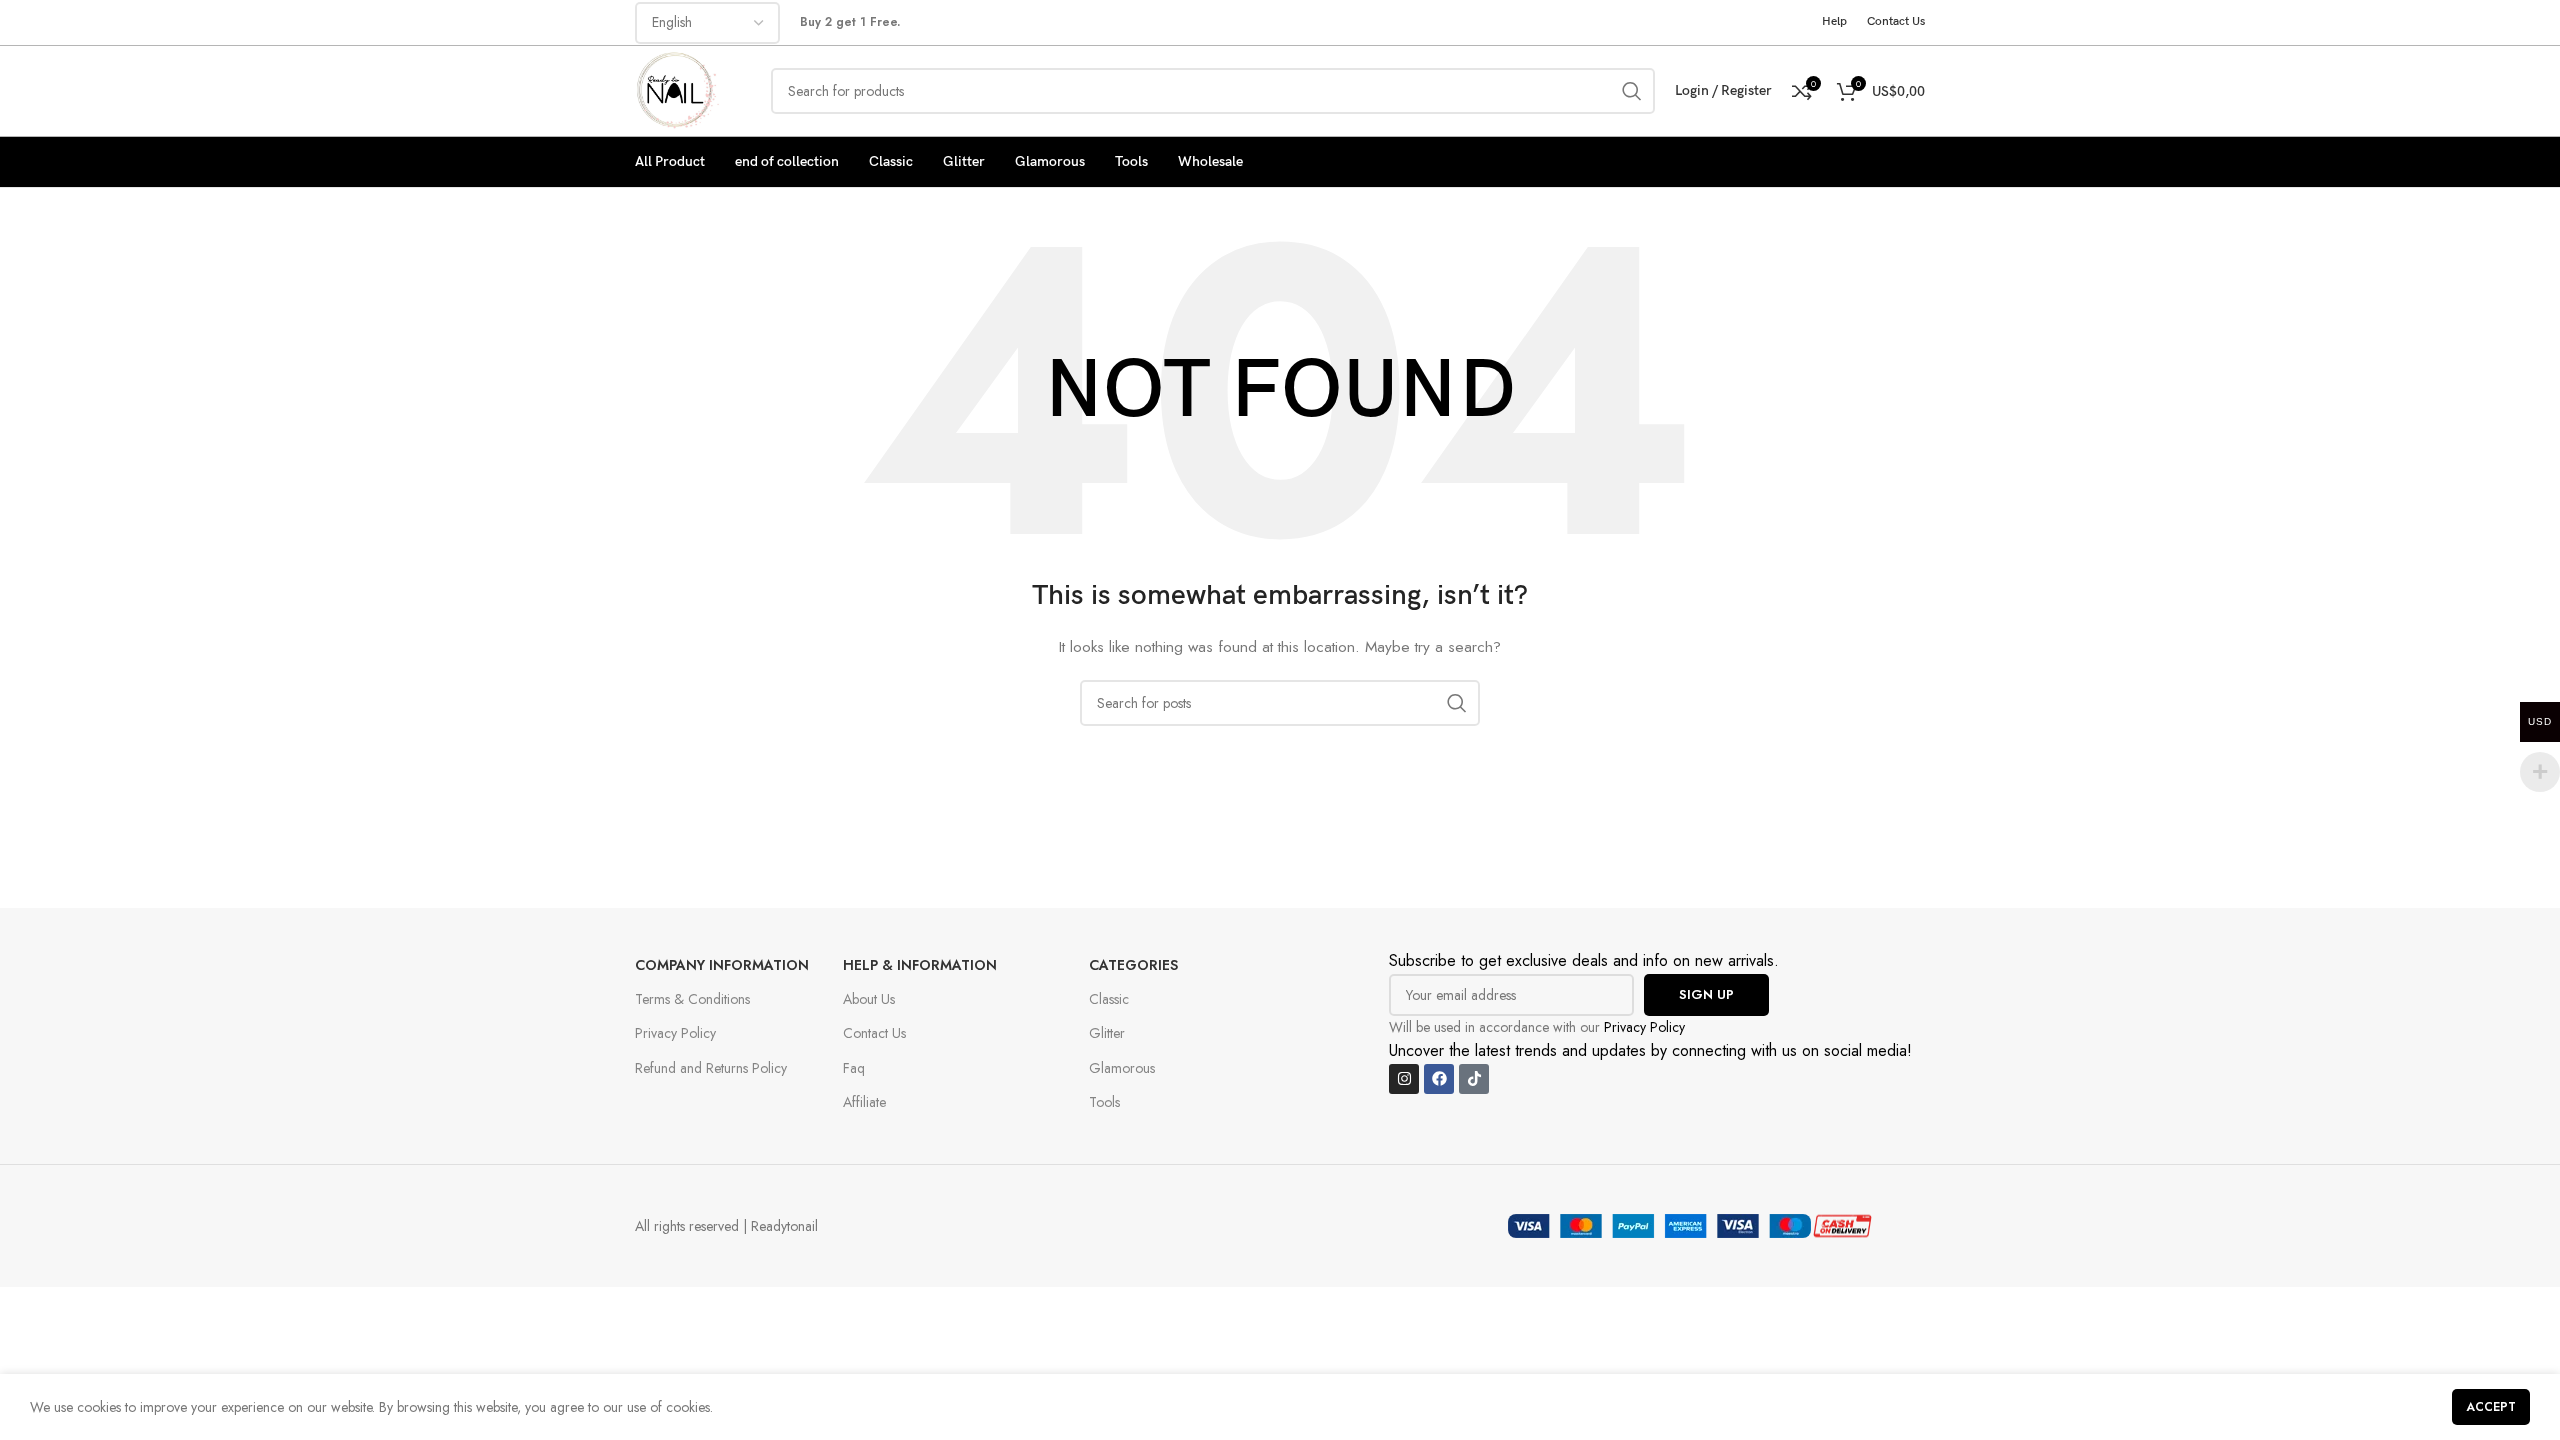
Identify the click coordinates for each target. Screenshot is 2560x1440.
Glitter (1107, 1033)
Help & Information (920, 965)
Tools (1104, 1102)
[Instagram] (1404, 1079)
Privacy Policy (675, 1033)
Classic (1109, 999)
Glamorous (1122, 1068)
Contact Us (874, 1033)
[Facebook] (1439, 1079)
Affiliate (864, 1102)
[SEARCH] (1632, 91)
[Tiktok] (1474, 1079)
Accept (2491, 1407)
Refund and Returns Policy (711, 1068)
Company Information (722, 965)
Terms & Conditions (692, 999)
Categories (1133, 965)
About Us (869, 999)
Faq (854, 1068)
